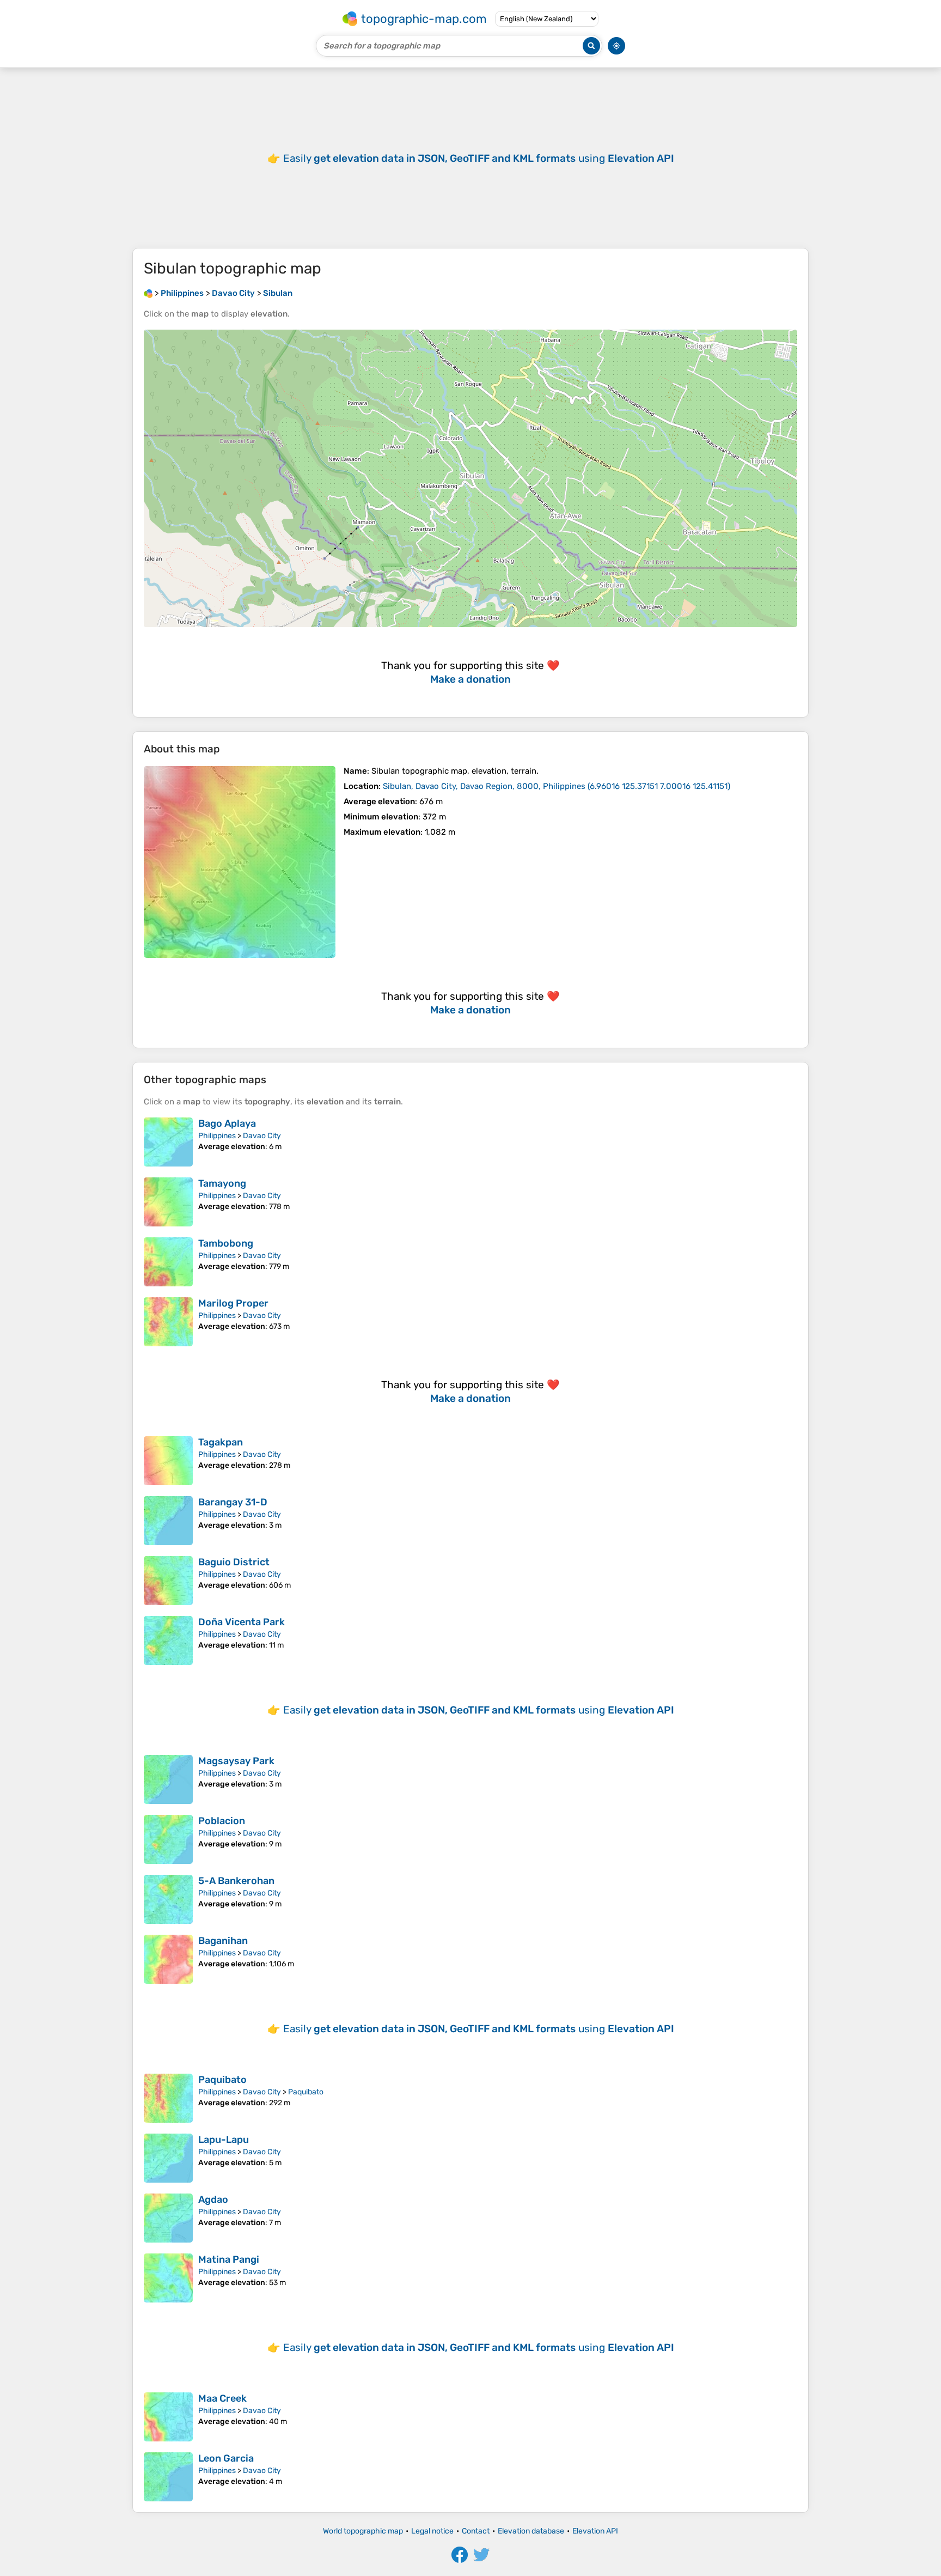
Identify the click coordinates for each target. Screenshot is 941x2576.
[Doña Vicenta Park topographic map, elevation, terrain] (168, 1641)
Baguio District (234, 1562)
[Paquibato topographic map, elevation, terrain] (168, 2098)
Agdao (213, 2200)
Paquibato (222, 2080)
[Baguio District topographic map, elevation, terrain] (168, 1581)
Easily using (479, 158)
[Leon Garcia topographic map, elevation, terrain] (168, 2477)
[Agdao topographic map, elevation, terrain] (168, 2218)
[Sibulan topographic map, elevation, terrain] (240, 862)
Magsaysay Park (236, 1761)
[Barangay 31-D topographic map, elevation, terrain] (168, 1521)
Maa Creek (222, 2398)
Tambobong (226, 1243)
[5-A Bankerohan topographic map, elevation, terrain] (168, 1899)
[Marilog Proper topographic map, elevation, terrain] (168, 1322)
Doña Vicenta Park (242, 1622)
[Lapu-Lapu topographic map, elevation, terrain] (168, 2158)
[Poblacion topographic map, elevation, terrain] (168, 1839)
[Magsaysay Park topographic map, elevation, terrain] (168, 1779)
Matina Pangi (229, 2259)
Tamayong (222, 1183)
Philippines (217, 1136)
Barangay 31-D (233, 1502)
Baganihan (223, 1941)
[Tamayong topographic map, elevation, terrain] (168, 1202)
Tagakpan (221, 1442)
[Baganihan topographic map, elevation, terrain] (168, 1959)
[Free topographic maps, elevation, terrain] (148, 293)
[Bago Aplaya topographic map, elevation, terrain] (168, 1142)
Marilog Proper (233, 1303)
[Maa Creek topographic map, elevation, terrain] (168, 2417)
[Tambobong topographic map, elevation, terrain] (168, 1262)
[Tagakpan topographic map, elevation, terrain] (168, 1461)
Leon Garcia (226, 2458)
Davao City (262, 1136)
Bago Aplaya (227, 1123)
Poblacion (222, 1821)
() (557, 786)
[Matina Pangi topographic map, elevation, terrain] (168, 2278)
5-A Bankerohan (236, 1881)
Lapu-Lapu (224, 2140)
